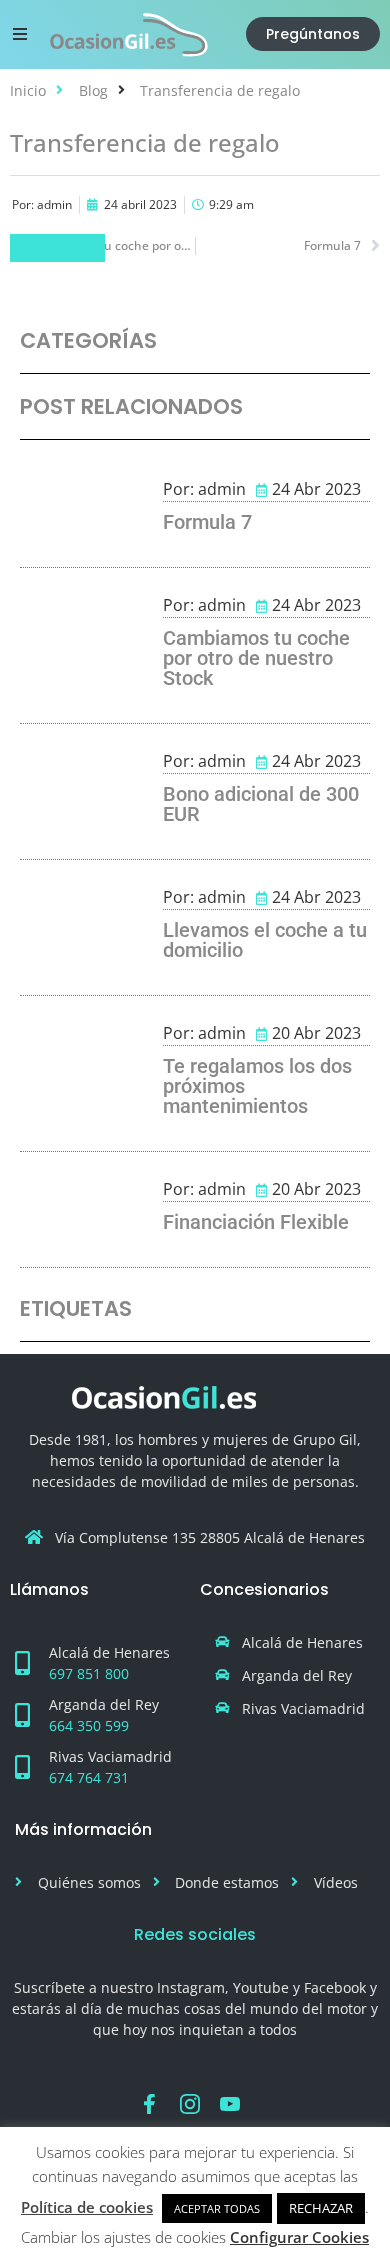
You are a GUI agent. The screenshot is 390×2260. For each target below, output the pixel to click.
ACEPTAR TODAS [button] (217, 2208)
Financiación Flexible (256, 1222)
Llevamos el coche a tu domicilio (265, 940)
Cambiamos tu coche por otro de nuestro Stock (256, 658)
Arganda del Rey (104, 1704)
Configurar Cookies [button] (299, 2237)
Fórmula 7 (57, 247)
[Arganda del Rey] (22, 1715)
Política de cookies (87, 2207)
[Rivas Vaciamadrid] (22, 1767)
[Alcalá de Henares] (22, 1663)
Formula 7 (207, 522)
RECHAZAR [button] (321, 2208)
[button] (20, 34)
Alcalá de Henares (109, 1652)
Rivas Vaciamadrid (110, 1756)
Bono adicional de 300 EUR (261, 804)
